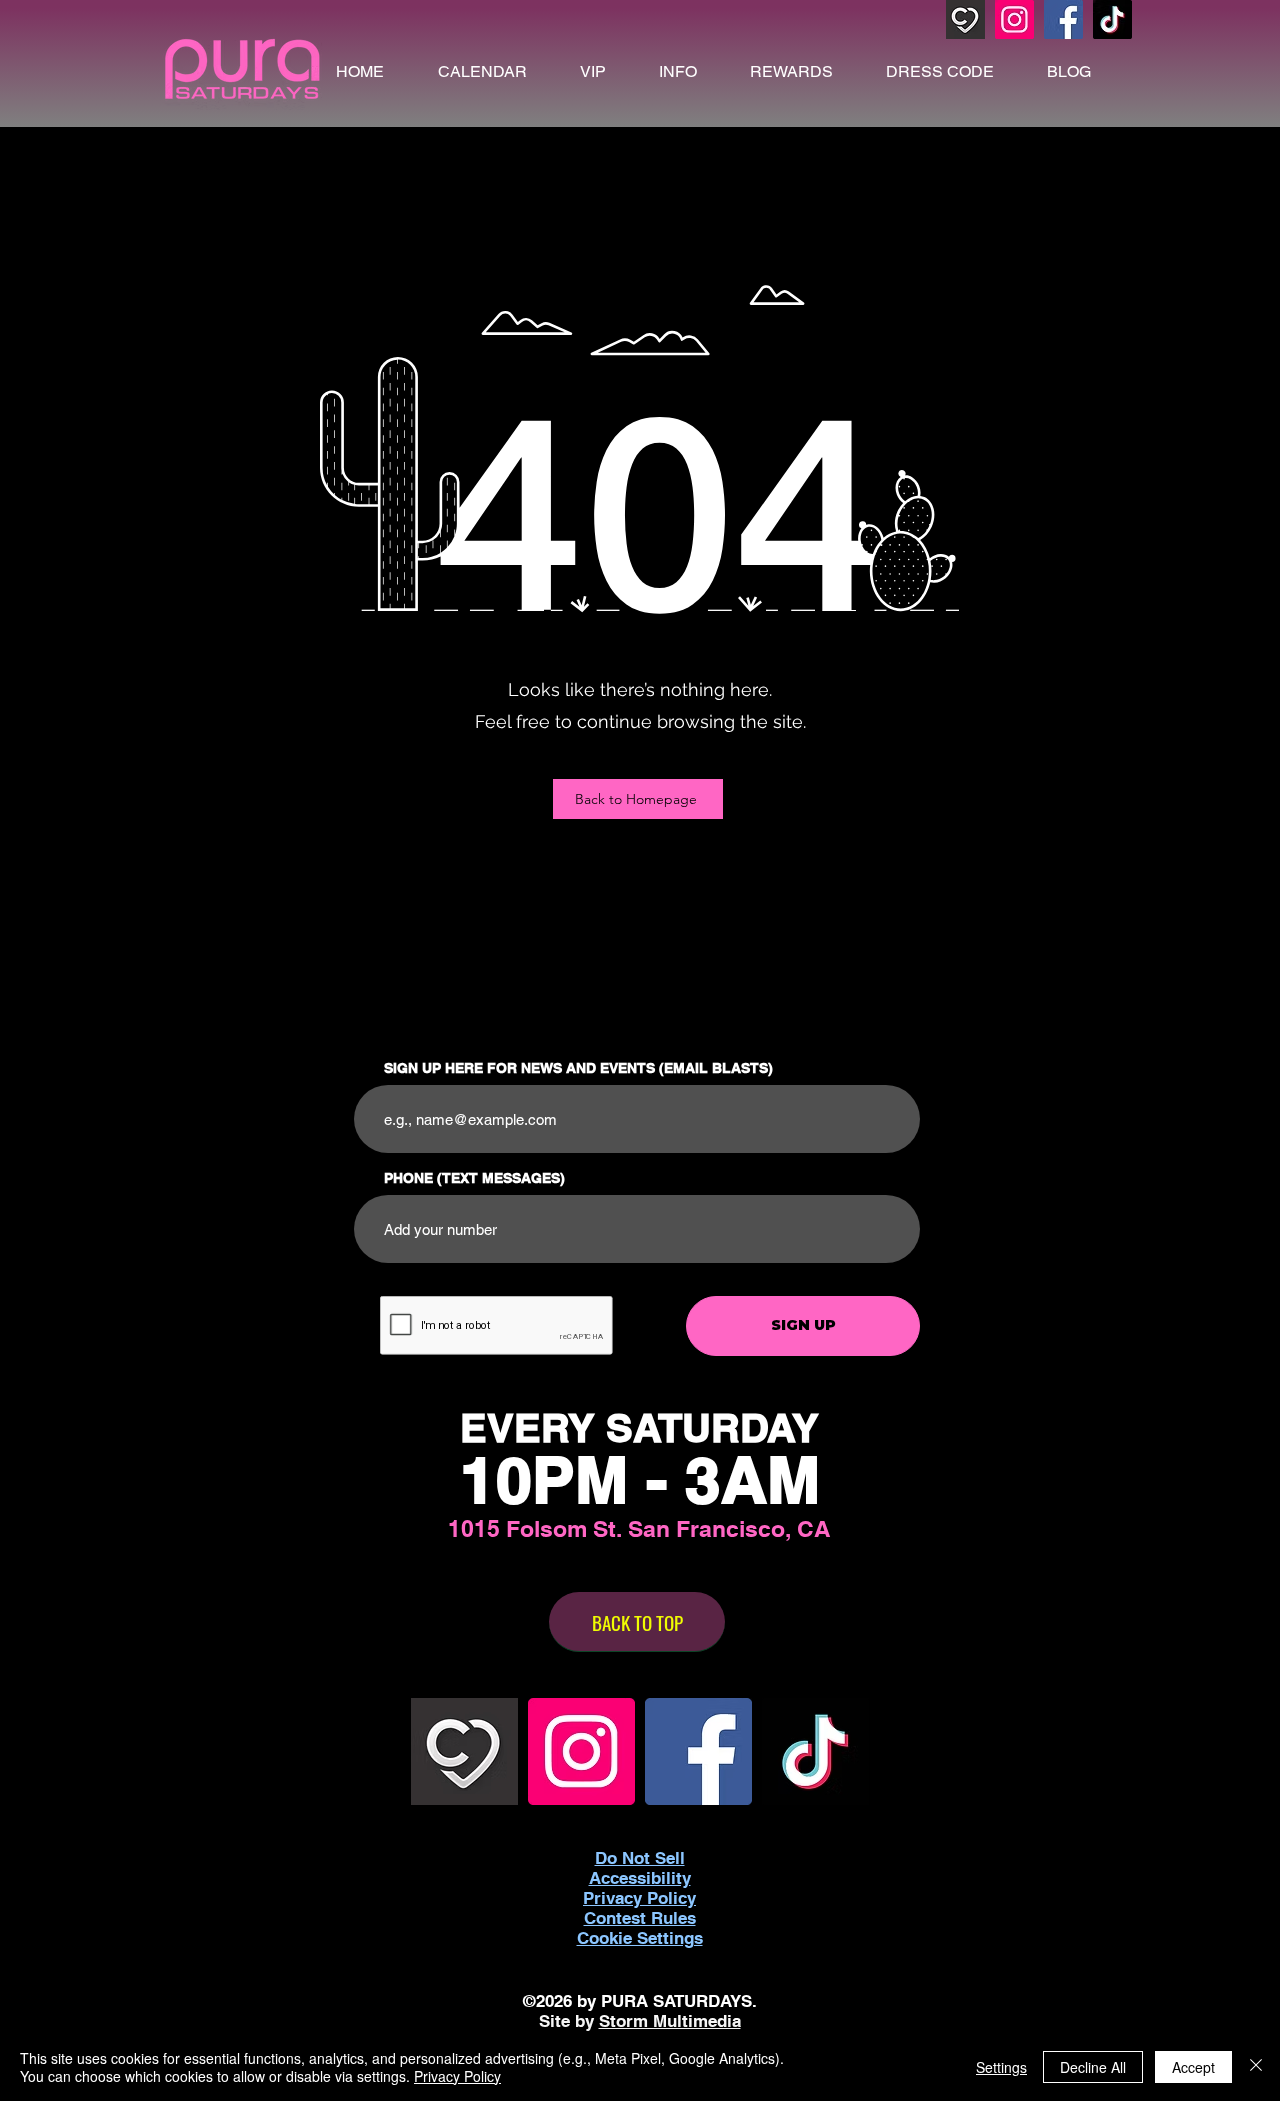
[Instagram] (1014, 19)
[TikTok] (1112, 19)
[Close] (1256, 2067)
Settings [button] (1001, 2067)
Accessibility (640, 1878)
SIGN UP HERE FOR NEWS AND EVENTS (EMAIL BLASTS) (578, 1068)
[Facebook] (1063, 19)
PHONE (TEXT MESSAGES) (474, 1178)
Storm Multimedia (670, 2021)
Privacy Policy (457, 2076)
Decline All (1093, 2067)
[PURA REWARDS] (965, 19)
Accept (1193, 2067)
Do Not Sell (640, 1858)
